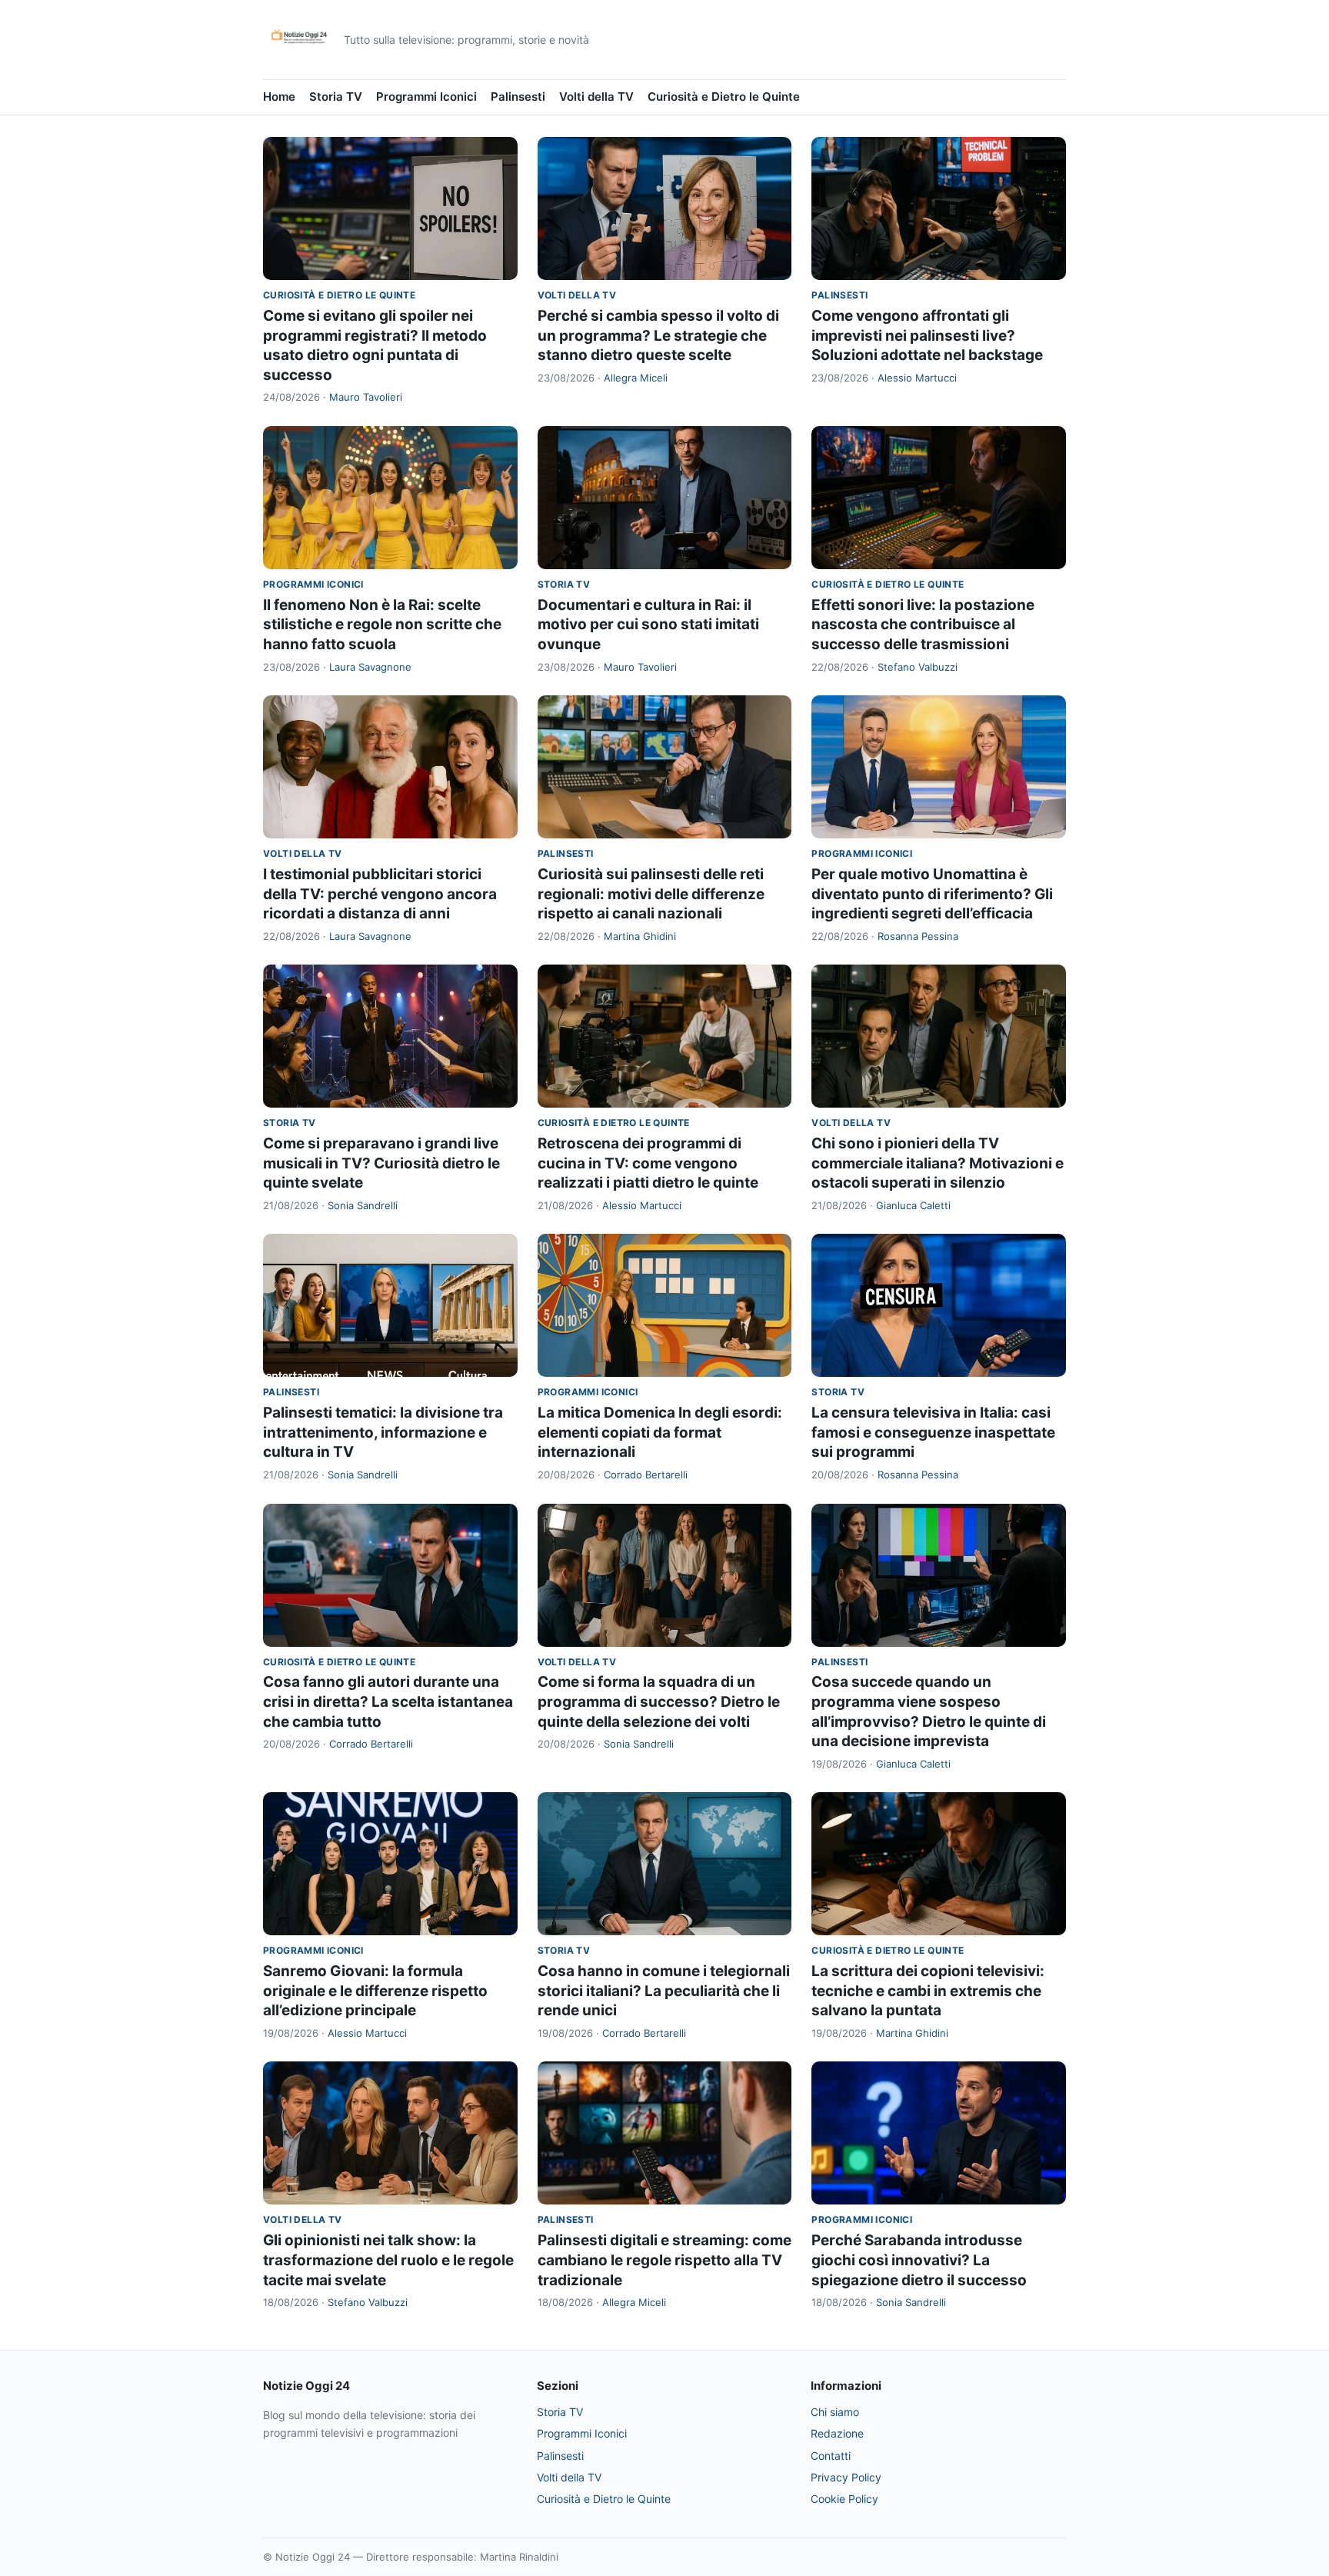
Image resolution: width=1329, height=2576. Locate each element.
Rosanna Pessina (918, 936)
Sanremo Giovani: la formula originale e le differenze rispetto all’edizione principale (375, 1991)
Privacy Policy (846, 2477)
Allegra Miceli (636, 378)
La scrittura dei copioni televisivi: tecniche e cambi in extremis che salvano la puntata (928, 1991)
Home (279, 97)
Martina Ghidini (640, 936)
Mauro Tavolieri (366, 397)
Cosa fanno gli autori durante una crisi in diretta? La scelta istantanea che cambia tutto (388, 1701)
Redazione (837, 2433)
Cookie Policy (844, 2499)
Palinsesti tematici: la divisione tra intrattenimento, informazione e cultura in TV (383, 1432)
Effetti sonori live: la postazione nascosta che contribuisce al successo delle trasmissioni (923, 625)
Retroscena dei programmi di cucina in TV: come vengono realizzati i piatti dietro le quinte (648, 1163)
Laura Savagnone (370, 667)
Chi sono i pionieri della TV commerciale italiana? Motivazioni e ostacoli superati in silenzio (938, 1163)
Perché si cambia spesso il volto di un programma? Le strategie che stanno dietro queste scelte (658, 335)
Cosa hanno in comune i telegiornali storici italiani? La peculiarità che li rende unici (664, 1991)
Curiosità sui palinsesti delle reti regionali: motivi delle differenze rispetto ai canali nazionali (651, 894)
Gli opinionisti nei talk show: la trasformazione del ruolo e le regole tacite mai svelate (388, 2260)
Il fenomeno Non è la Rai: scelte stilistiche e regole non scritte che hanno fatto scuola (382, 625)
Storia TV (336, 97)
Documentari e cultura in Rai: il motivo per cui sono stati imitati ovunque (648, 625)
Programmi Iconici (426, 97)
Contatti (831, 2456)
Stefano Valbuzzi (918, 667)
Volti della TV (596, 97)
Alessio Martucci (917, 378)
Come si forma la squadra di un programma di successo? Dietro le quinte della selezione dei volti (659, 1701)
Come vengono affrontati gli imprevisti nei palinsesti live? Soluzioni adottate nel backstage (927, 335)
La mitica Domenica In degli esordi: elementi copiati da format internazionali (660, 1432)
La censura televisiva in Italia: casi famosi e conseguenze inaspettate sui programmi (933, 1432)
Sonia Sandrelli (363, 1205)
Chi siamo (835, 2412)
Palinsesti (518, 97)
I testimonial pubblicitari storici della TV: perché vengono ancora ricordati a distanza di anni (380, 894)
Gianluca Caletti (913, 1205)
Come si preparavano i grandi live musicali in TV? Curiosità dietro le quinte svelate (381, 1163)
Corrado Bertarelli (646, 1475)
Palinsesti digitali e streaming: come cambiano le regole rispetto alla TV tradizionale (664, 2260)
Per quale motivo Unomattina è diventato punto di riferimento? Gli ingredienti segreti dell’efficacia (932, 894)
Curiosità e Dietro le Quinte (724, 97)
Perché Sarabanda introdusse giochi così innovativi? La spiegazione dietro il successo (919, 2260)
